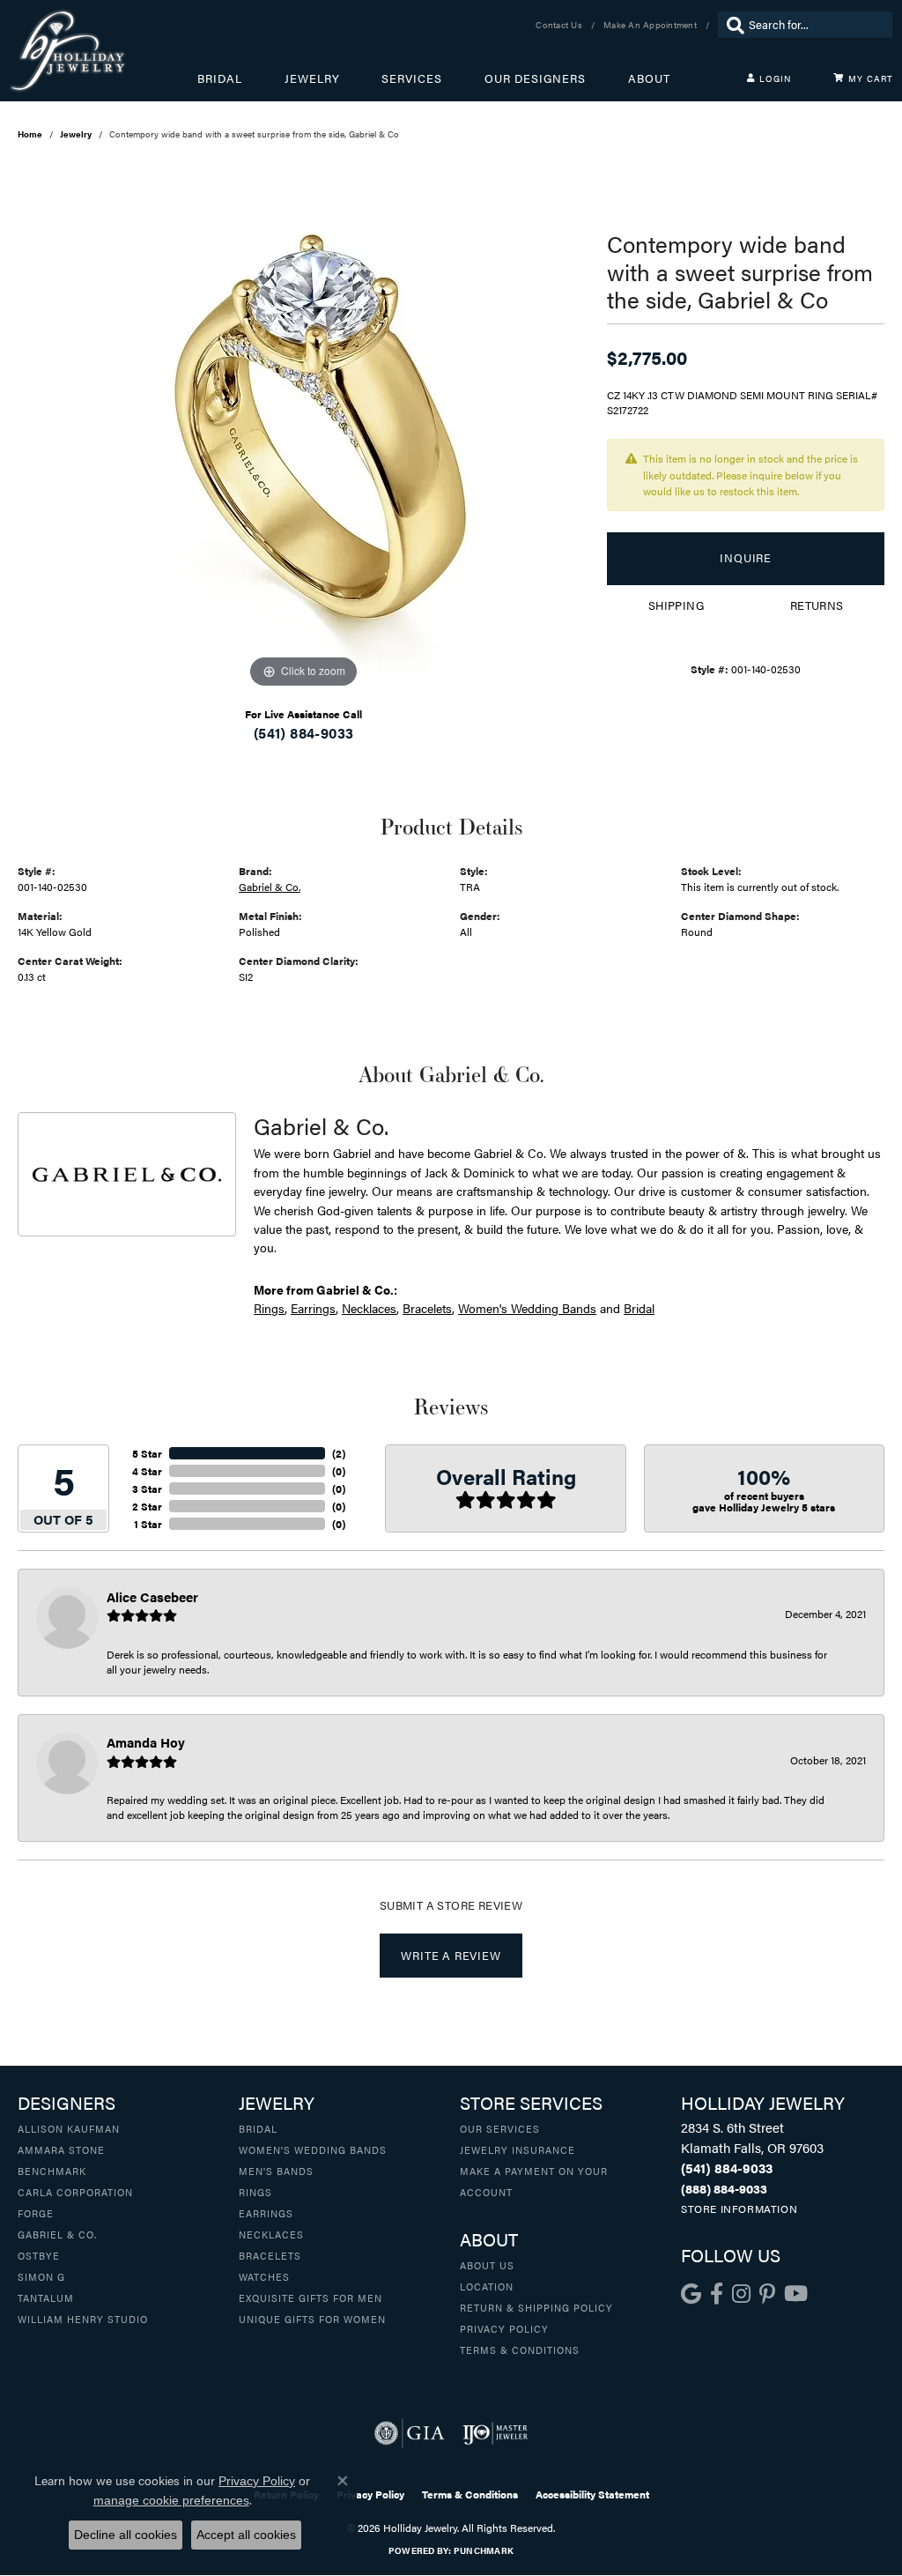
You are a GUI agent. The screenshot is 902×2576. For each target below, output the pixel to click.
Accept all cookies (246, 2535)
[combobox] (816, 25)
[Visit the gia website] (410, 2433)
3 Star (147, 1488)
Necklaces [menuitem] (271, 2234)
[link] (561, 25)
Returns (817, 605)
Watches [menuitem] (264, 2276)
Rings (269, 1308)
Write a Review (451, 1956)
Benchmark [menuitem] (52, 2171)
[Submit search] (731, 25)
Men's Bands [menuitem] (276, 2171)
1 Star (148, 1524)
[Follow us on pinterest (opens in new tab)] (767, 2294)
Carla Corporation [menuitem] (75, 2192)
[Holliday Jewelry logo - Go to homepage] (103, 51)
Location (487, 2286)
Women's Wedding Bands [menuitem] (313, 2149)
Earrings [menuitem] (266, 2213)
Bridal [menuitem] (258, 2128)
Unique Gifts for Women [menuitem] (312, 2319)
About (649, 78)
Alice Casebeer (152, 1596)
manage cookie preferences (171, 2500)
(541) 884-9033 (304, 733)
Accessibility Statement (592, 2494)
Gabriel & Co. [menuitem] (57, 2234)
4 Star (147, 1471)
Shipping (676, 605)
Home (30, 134)
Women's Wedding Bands (527, 1308)
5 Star (147, 1453)
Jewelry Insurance (518, 2149)
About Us (487, 2265)
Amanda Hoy (146, 1742)
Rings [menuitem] (255, 2192)
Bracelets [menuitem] (270, 2255)
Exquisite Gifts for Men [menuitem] (311, 2298)
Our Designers (535, 78)
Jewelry (312, 78)
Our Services (500, 2128)
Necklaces (369, 1308)
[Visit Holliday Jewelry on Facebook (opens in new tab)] (717, 2294)
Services (412, 78)
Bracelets (427, 1308)
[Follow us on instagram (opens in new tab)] (741, 2294)
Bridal (220, 78)
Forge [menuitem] (36, 2213)
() (339, 1453)
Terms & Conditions (520, 2350)
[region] (304, 428)
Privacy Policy (504, 2328)
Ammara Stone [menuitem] (61, 2149)
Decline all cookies (126, 2535)
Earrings (313, 1308)
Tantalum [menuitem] (46, 2298)
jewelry (76, 134)
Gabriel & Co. (270, 887)
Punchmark (484, 2550)
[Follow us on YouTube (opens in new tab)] (796, 2294)
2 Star (147, 1506)
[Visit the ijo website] (495, 2433)
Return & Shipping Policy (536, 2307)
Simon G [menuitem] (41, 2276)
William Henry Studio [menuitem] (83, 2319)
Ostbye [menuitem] (39, 2255)
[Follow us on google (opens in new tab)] (691, 2294)
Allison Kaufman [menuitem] (69, 2128)
